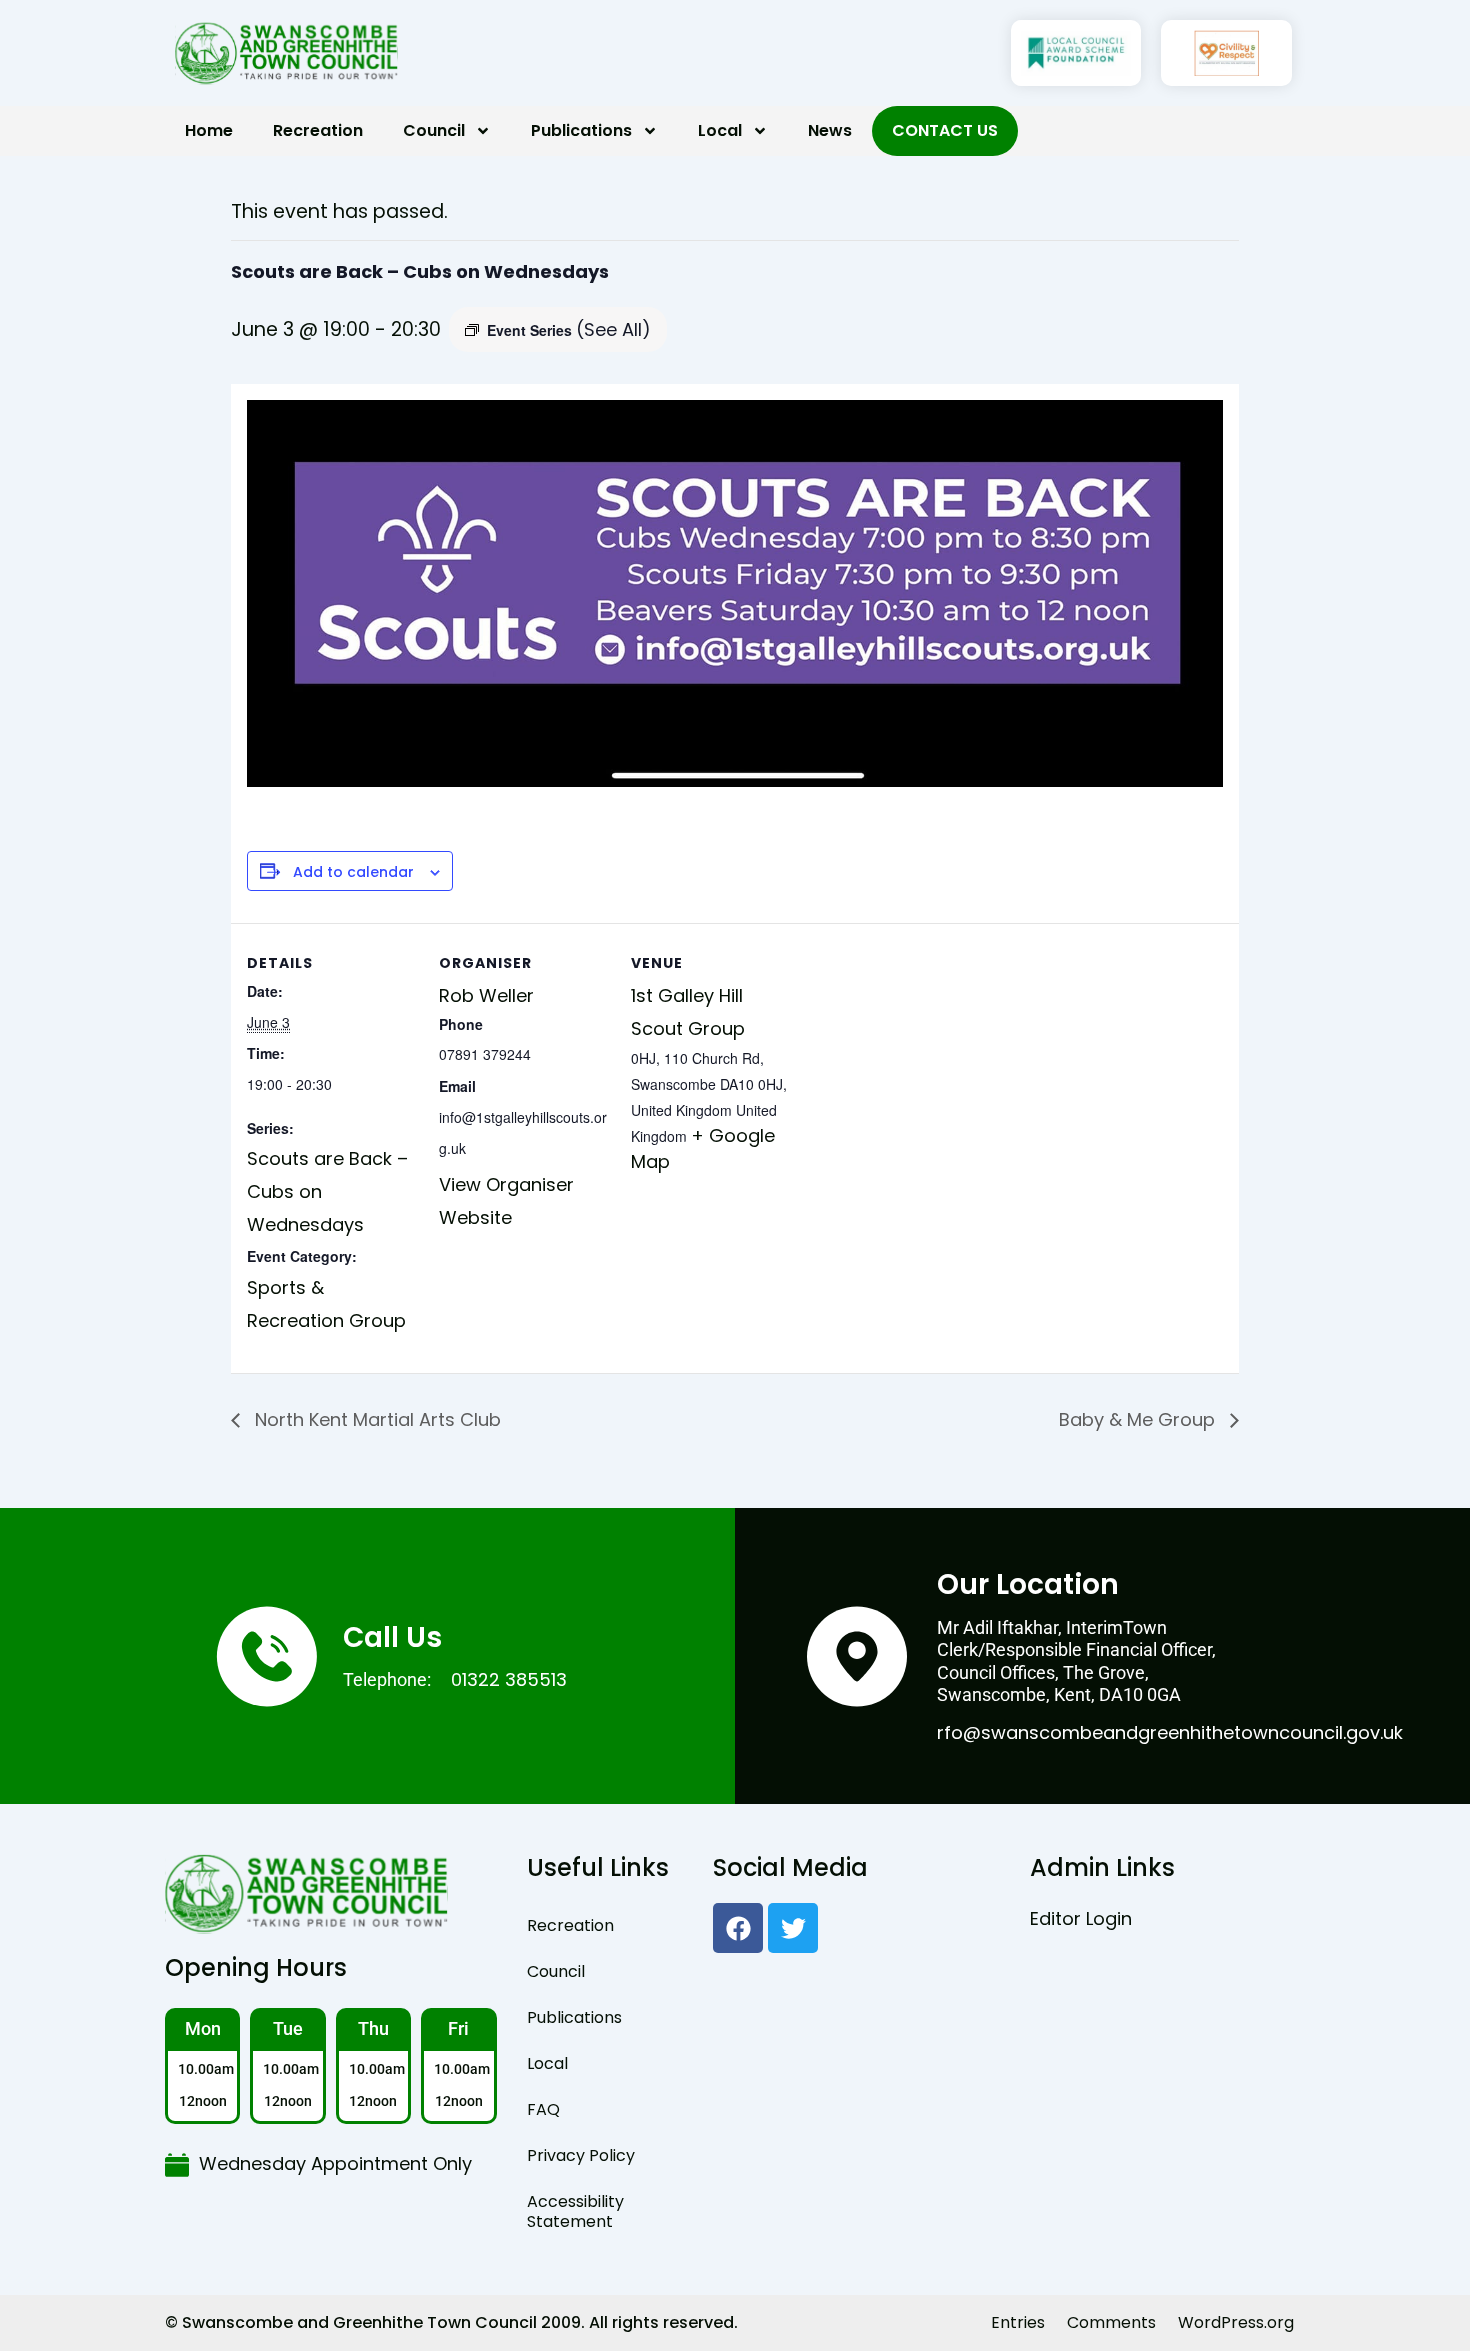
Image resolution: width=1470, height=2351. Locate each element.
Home (209, 130)
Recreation (318, 130)
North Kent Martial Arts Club (375, 1419)
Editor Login (1081, 1918)
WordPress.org (1236, 2322)
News (830, 130)
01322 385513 (509, 1679)
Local (720, 130)
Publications (581, 130)
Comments (1111, 2322)
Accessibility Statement (575, 2211)
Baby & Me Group (1139, 1419)
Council (434, 130)
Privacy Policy (581, 2155)
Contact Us (945, 130)
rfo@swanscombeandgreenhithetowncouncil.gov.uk (1170, 1732)
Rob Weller (486, 995)
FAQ (543, 2109)
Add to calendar (353, 872)
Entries (1018, 2322)
